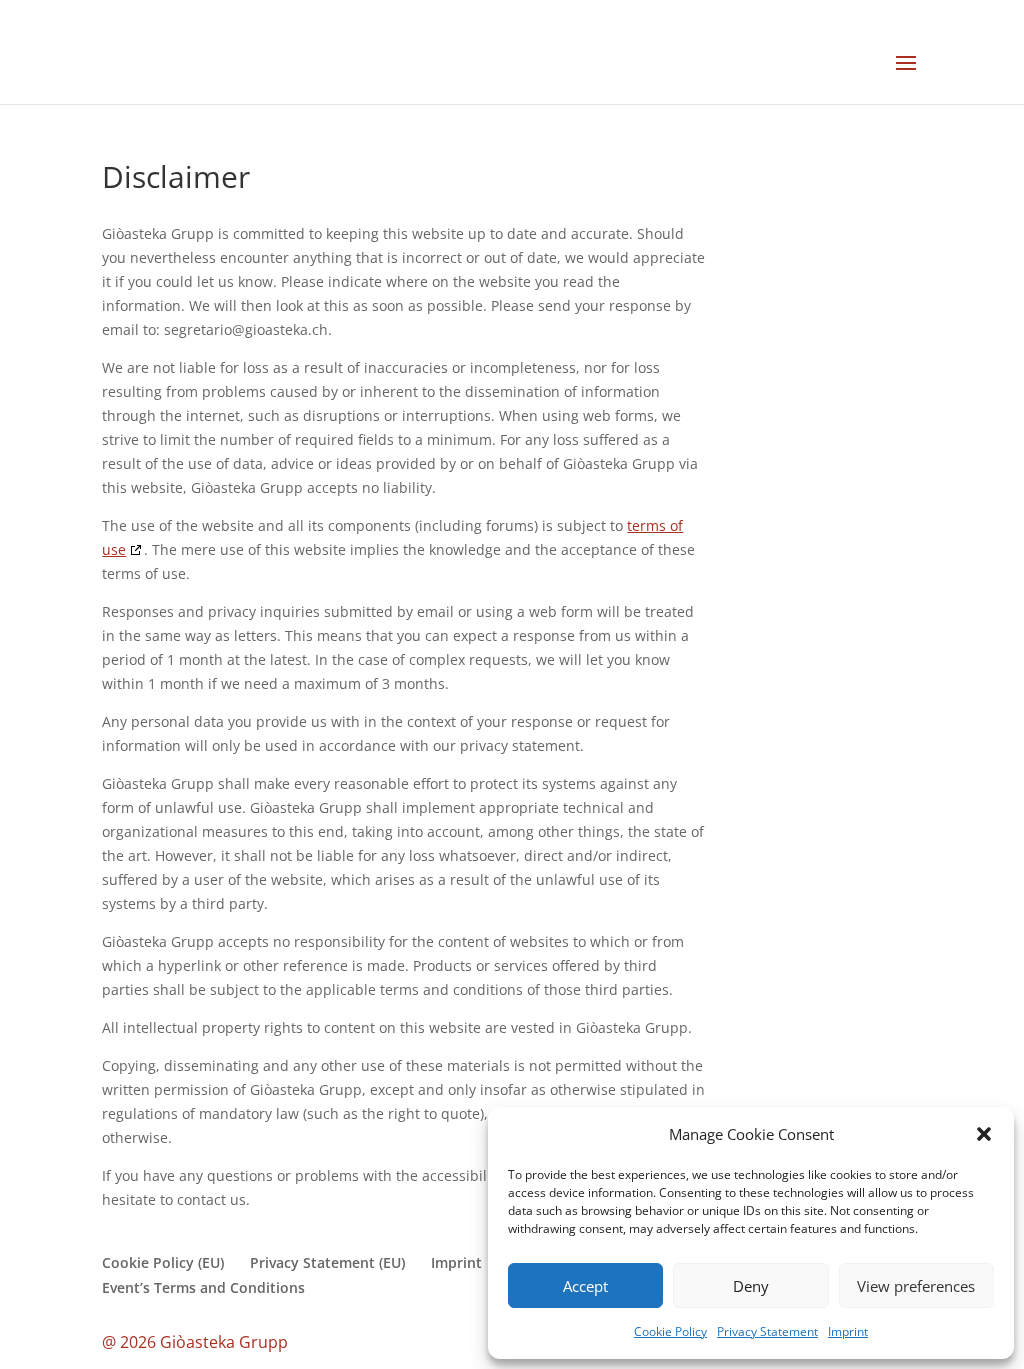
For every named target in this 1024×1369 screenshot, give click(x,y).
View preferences (916, 1286)
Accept (585, 1286)
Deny (751, 1286)
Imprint (848, 1331)
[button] (984, 1134)
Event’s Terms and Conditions (203, 1287)
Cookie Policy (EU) (163, 1262)
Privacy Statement (767, 1331)
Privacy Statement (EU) (327, 1262)
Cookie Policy (670, 1331)
